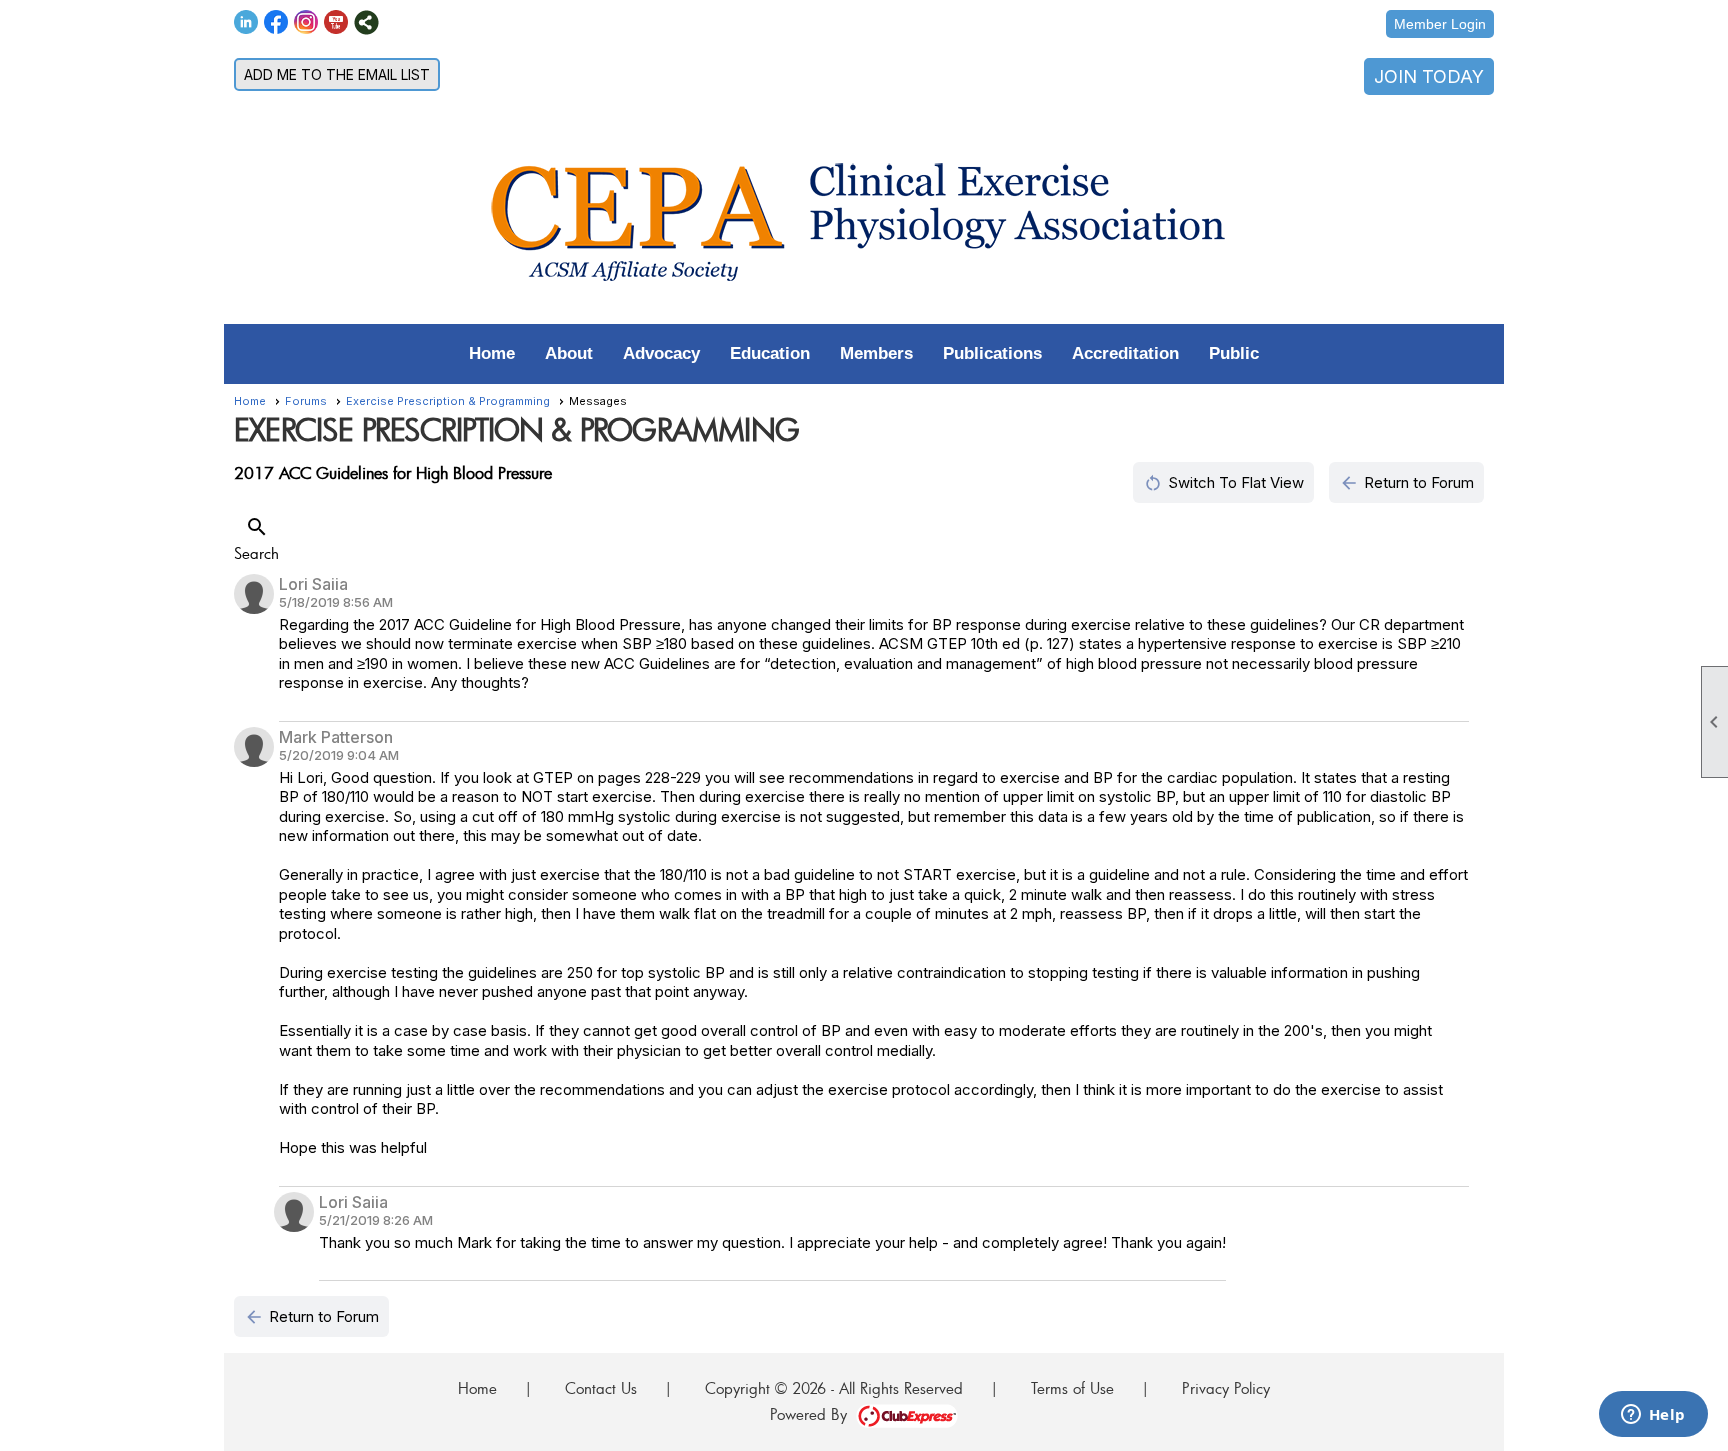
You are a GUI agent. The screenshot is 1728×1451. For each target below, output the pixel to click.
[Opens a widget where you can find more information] (1653, 1416)
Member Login (1440, 24)
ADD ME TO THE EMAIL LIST (337, 74)
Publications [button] (992, 353)
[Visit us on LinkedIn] (246, 22)
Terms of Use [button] (1072, 1388)
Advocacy (661, 353)
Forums (306, 401)
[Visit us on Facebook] (276, 22)
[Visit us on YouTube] (336, 22)
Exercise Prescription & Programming (448, 401)
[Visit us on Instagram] (306, 22)
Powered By (813, 1414)
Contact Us (601, 1388)
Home (492, 353)
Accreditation (1125, 353)
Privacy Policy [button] (1226, 1388)
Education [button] (770, 353)
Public (1234, 353)
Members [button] (876, 353)
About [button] (569, 353)
